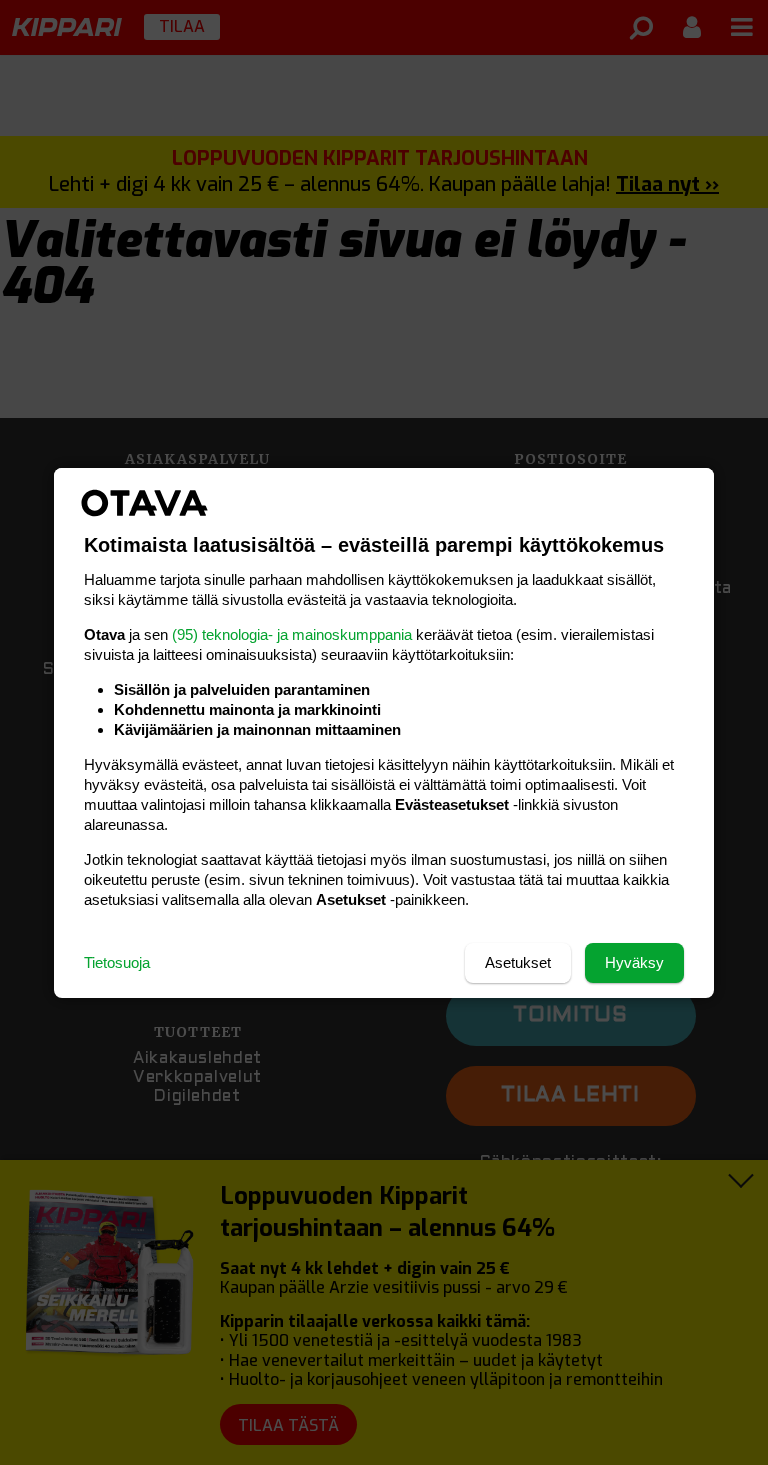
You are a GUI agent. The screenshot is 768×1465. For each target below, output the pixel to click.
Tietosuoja (117, 962)
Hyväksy (634, 962)
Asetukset (518, 962)
